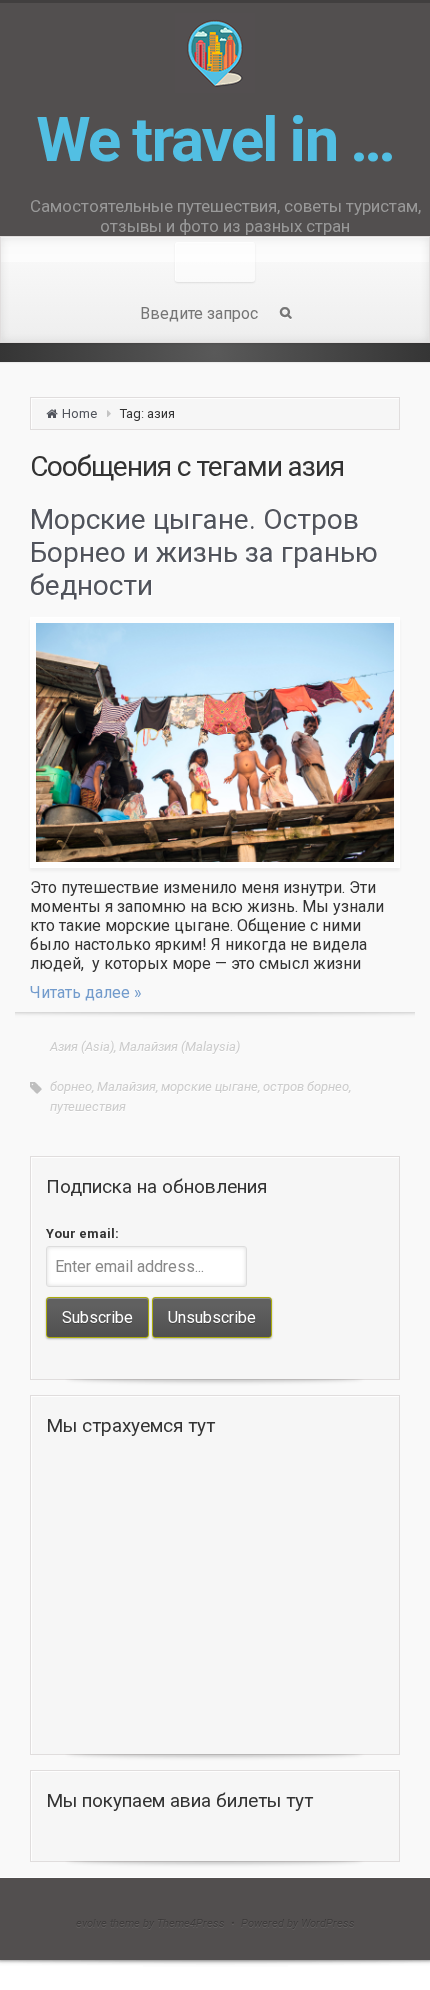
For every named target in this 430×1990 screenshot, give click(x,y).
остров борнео (306, 1086)
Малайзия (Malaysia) (179, 1046)
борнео (71, 1086)
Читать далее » (86, 992)
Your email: (82, 1233)
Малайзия (126, 1086)
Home (79, 413)
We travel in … (215, 139)
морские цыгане (209, 1086)
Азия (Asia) (82, 1046)
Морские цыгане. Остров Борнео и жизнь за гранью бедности (204, 552)
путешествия (88, 1106)
